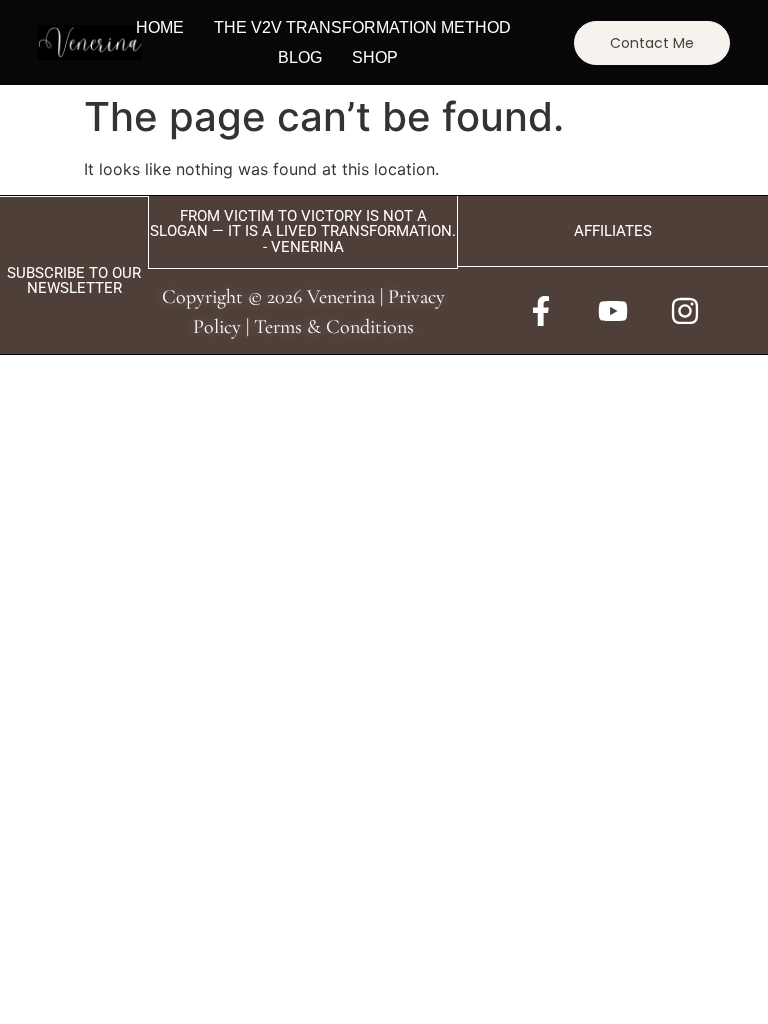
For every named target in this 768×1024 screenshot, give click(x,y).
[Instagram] (685, 311)
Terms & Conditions (334, 327)
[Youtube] (613, 311)
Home (160, 27)
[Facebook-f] (541, 311)
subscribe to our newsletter (74, 280)
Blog (300, 57)
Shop (375, 57)
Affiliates (613, 231)
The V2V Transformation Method (362, 27)
